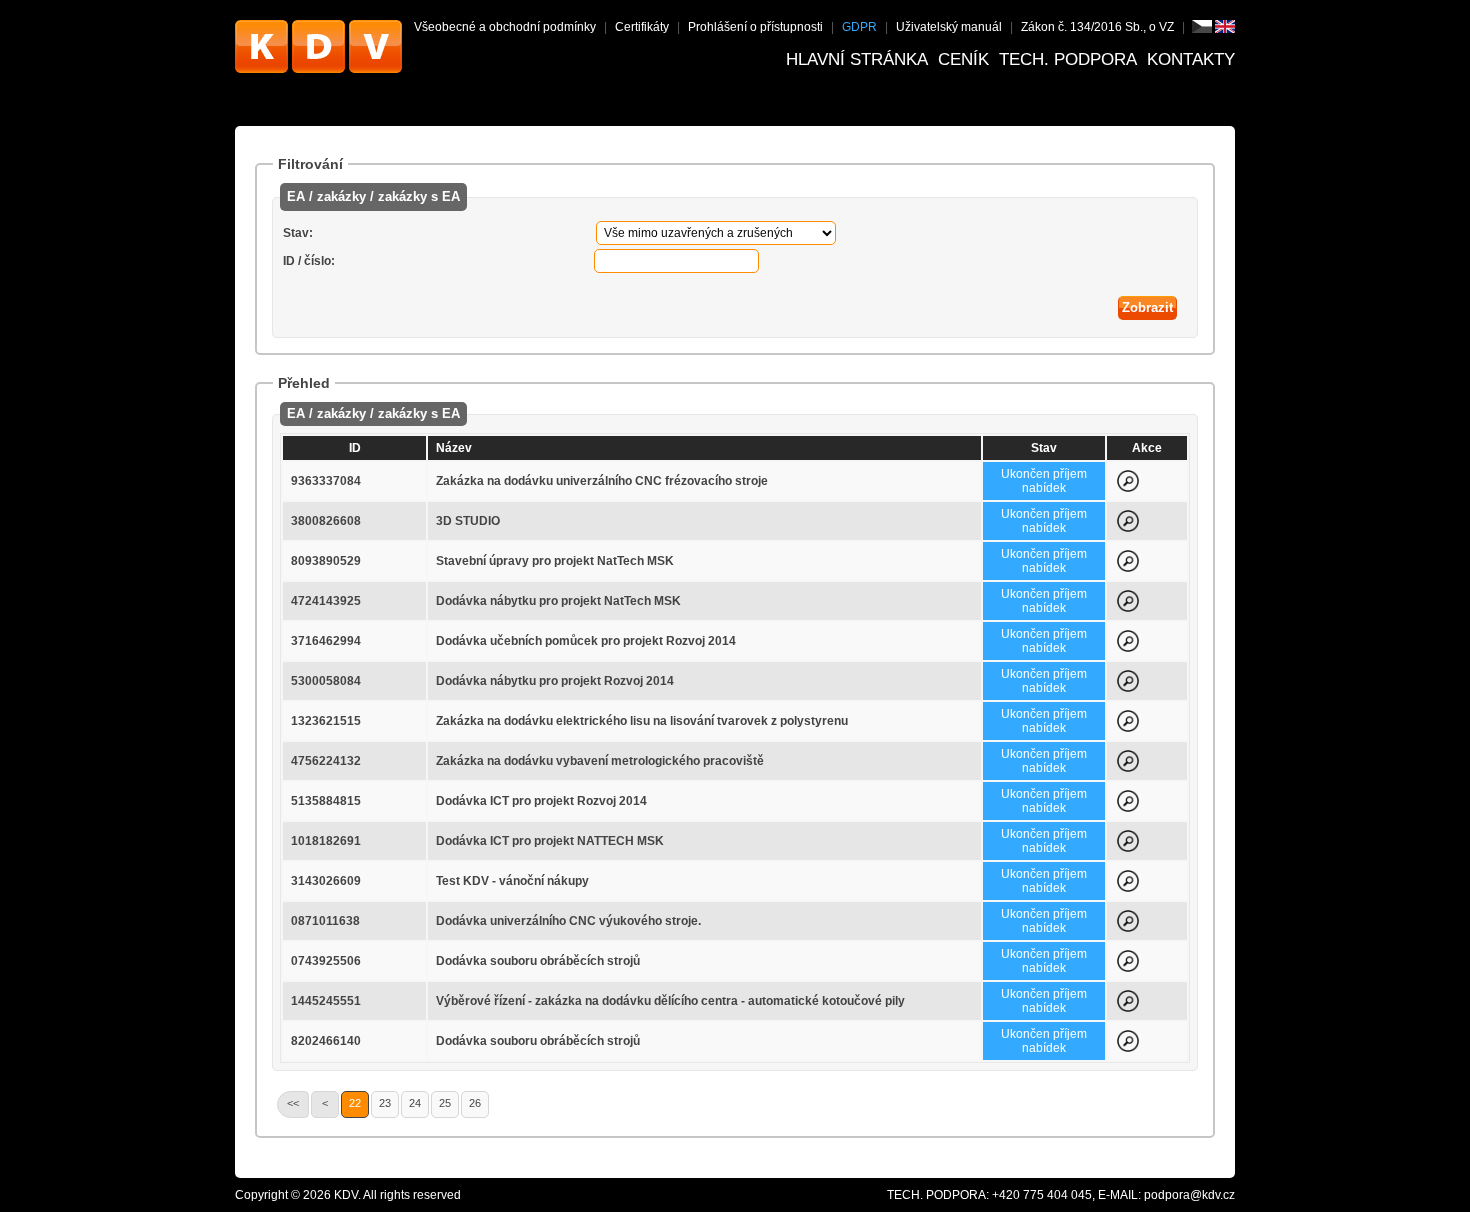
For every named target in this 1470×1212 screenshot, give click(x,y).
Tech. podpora (1068, 59)
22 (355, 1103)
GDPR (859, 27)
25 (445, 1103)
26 (475, 1103)
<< (293, 1103)
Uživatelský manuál (949, 27)
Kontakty (1191, 59)
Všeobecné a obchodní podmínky (505, 27)
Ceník (963, 59)
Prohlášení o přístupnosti (755, 27)
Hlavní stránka (857, 59)
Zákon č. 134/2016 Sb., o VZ (1097, 27)
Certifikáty (642, 27)
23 (385, 1103)
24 (415, 1103)
